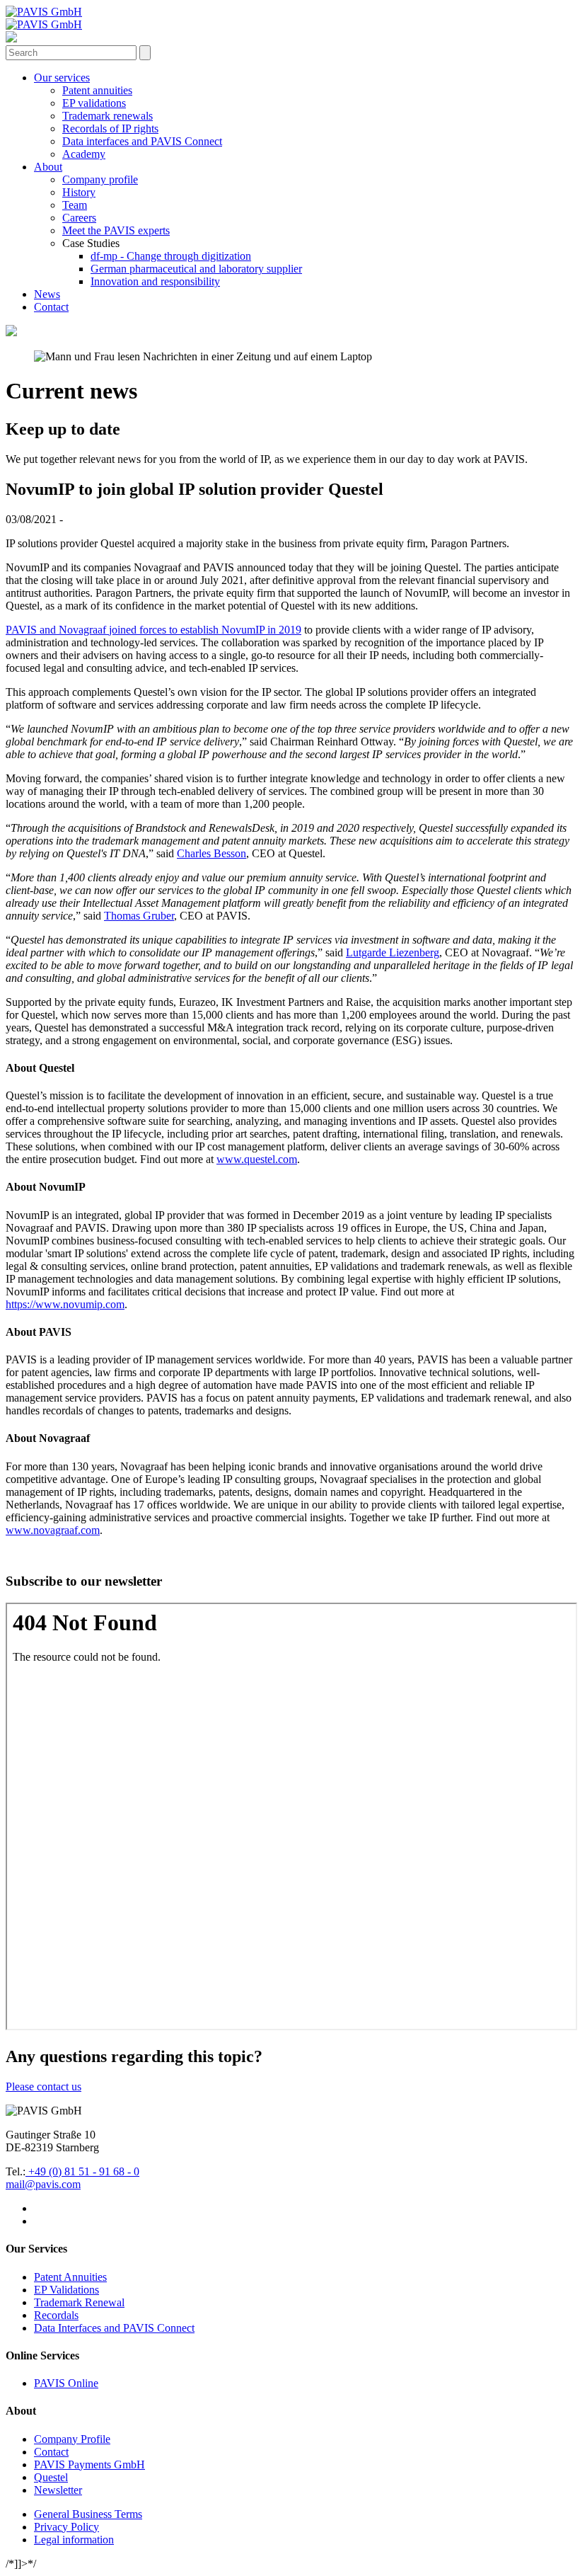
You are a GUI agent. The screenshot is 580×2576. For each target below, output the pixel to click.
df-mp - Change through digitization (171, 256)
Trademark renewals (108, 116)
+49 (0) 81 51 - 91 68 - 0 (82, 2171)
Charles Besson (211, 853)
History (79, 192)
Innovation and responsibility (155, 281)
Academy (84, 154)
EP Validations (66, 2290)
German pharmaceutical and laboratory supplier (196, 269)
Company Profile (72, 2439)
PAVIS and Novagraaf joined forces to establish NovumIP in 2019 (153, 630)
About (48, 167)
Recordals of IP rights (110, 128)
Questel (51, 2477)
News (47, 294)
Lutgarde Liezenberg (393, 952)
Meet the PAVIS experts (116, 230)
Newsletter (58, 2490)
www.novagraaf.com (53, 1530)
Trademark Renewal (79, 2302)
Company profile (100, 179)
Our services (62, 78)
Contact (51, 307)
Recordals (56, 2315)
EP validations (94, 103)
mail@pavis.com (43, 2184)
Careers (79, 218)
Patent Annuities (70, 2277)
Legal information (74, 2540)
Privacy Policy (66, 2527)
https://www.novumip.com (65, 1304)
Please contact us (43, 2086)
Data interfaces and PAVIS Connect (142, 141)
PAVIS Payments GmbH (89, 2465)
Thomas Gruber (139, 916)
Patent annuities (97, 90)
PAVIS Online (66, 2383)
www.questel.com (257, 1159)
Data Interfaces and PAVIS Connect (114, 2328)
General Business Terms (88, 2514)
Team (75, 205)
